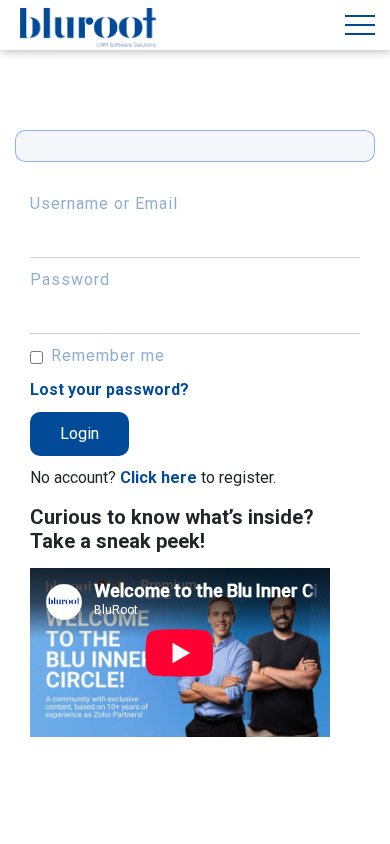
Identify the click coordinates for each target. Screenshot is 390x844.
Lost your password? (109, 389)
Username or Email (104, 203)
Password (70, 279)
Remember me (108, 355)
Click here (158, 477)
